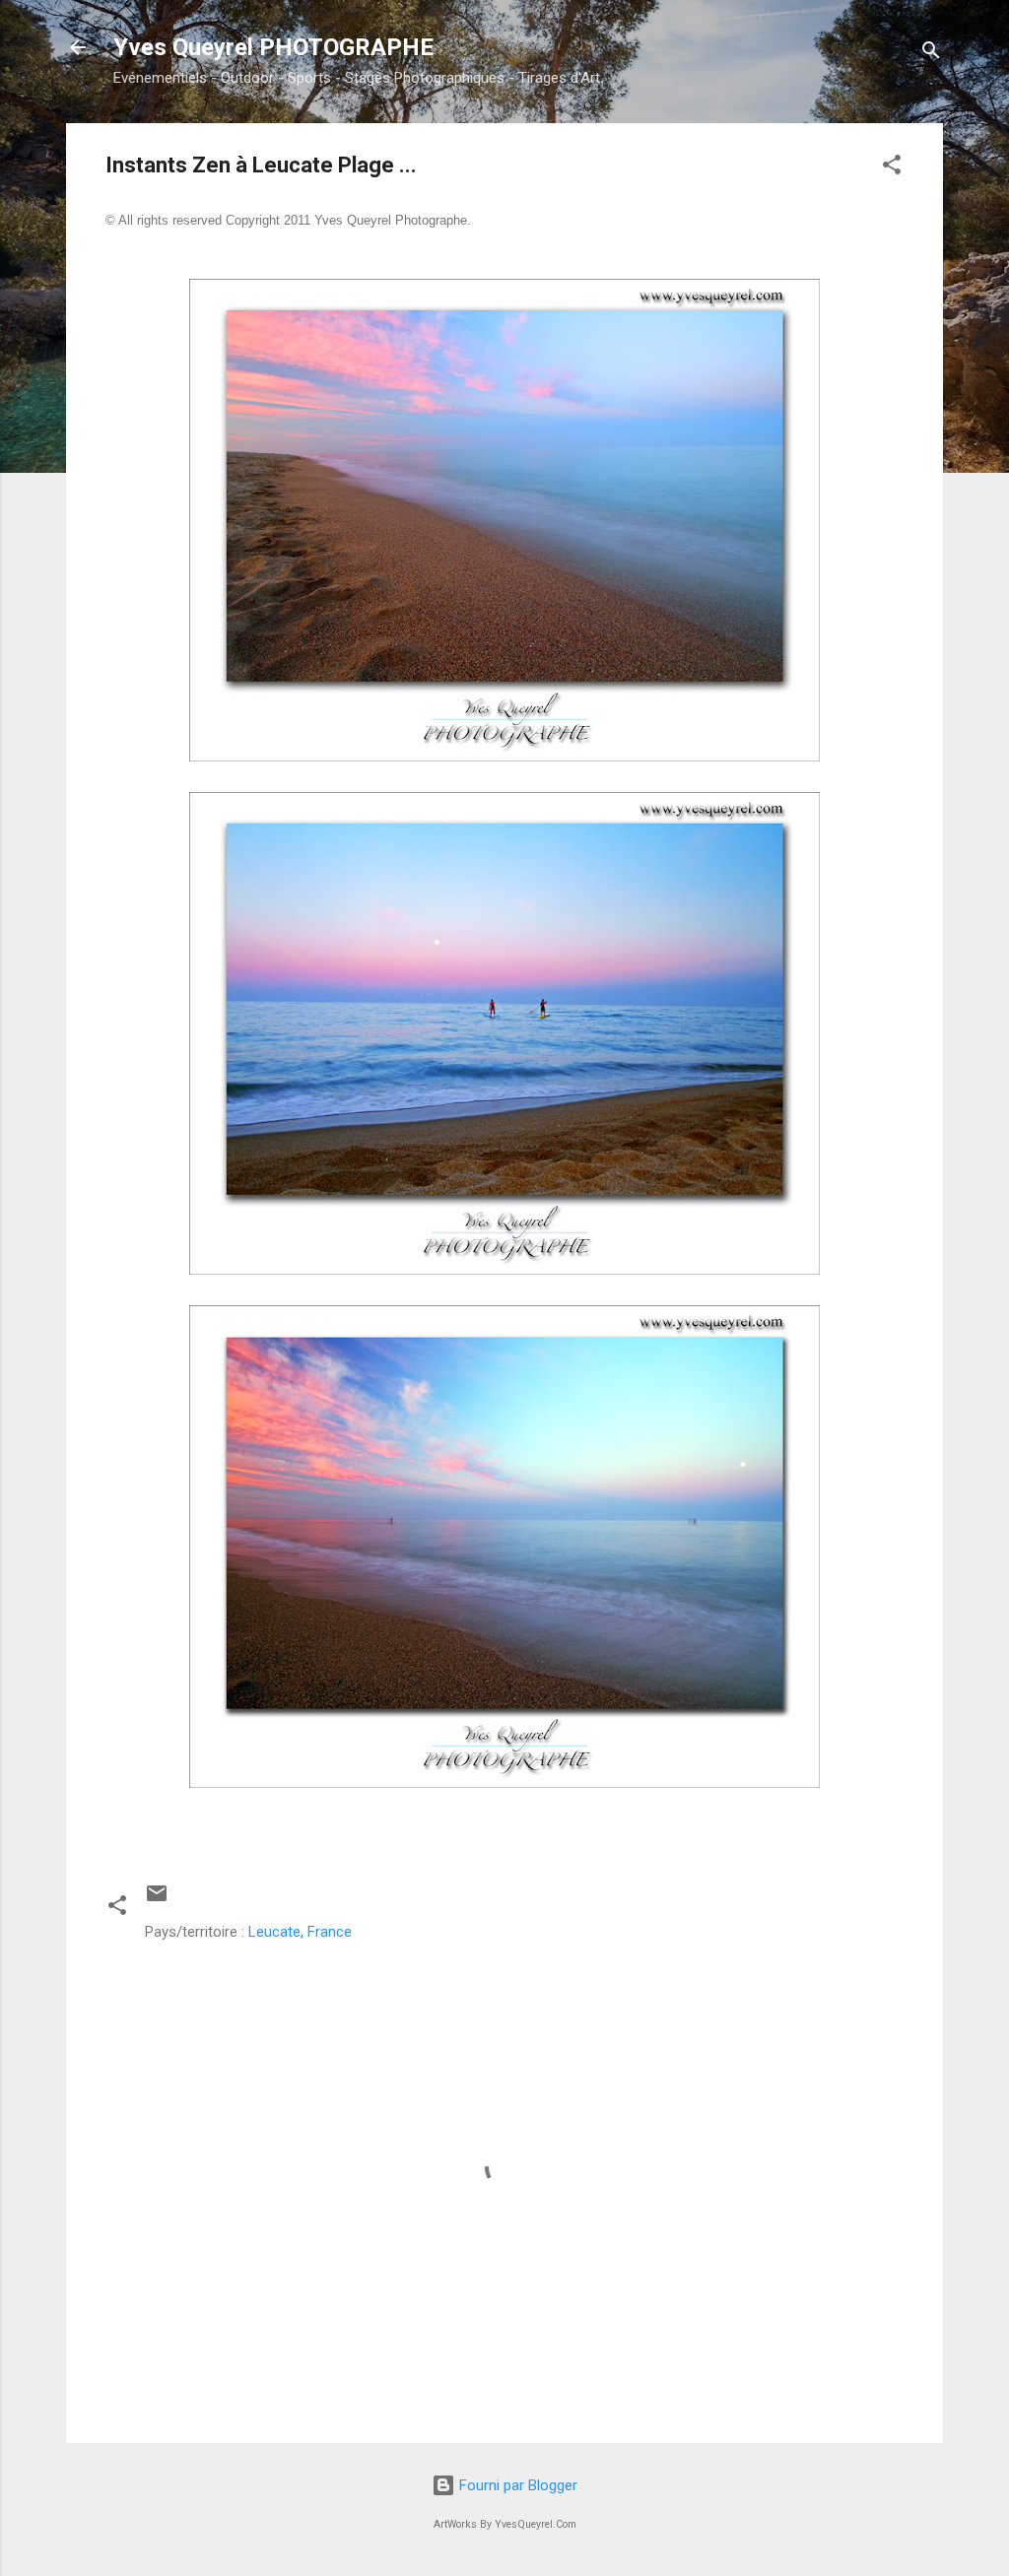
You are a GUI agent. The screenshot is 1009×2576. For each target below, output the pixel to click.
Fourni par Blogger (516, 2485)
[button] (892, 168)
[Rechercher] (931, 54)
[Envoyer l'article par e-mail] (157, 1900)
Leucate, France (300, 1932)
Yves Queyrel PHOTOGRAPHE (273, 47)
